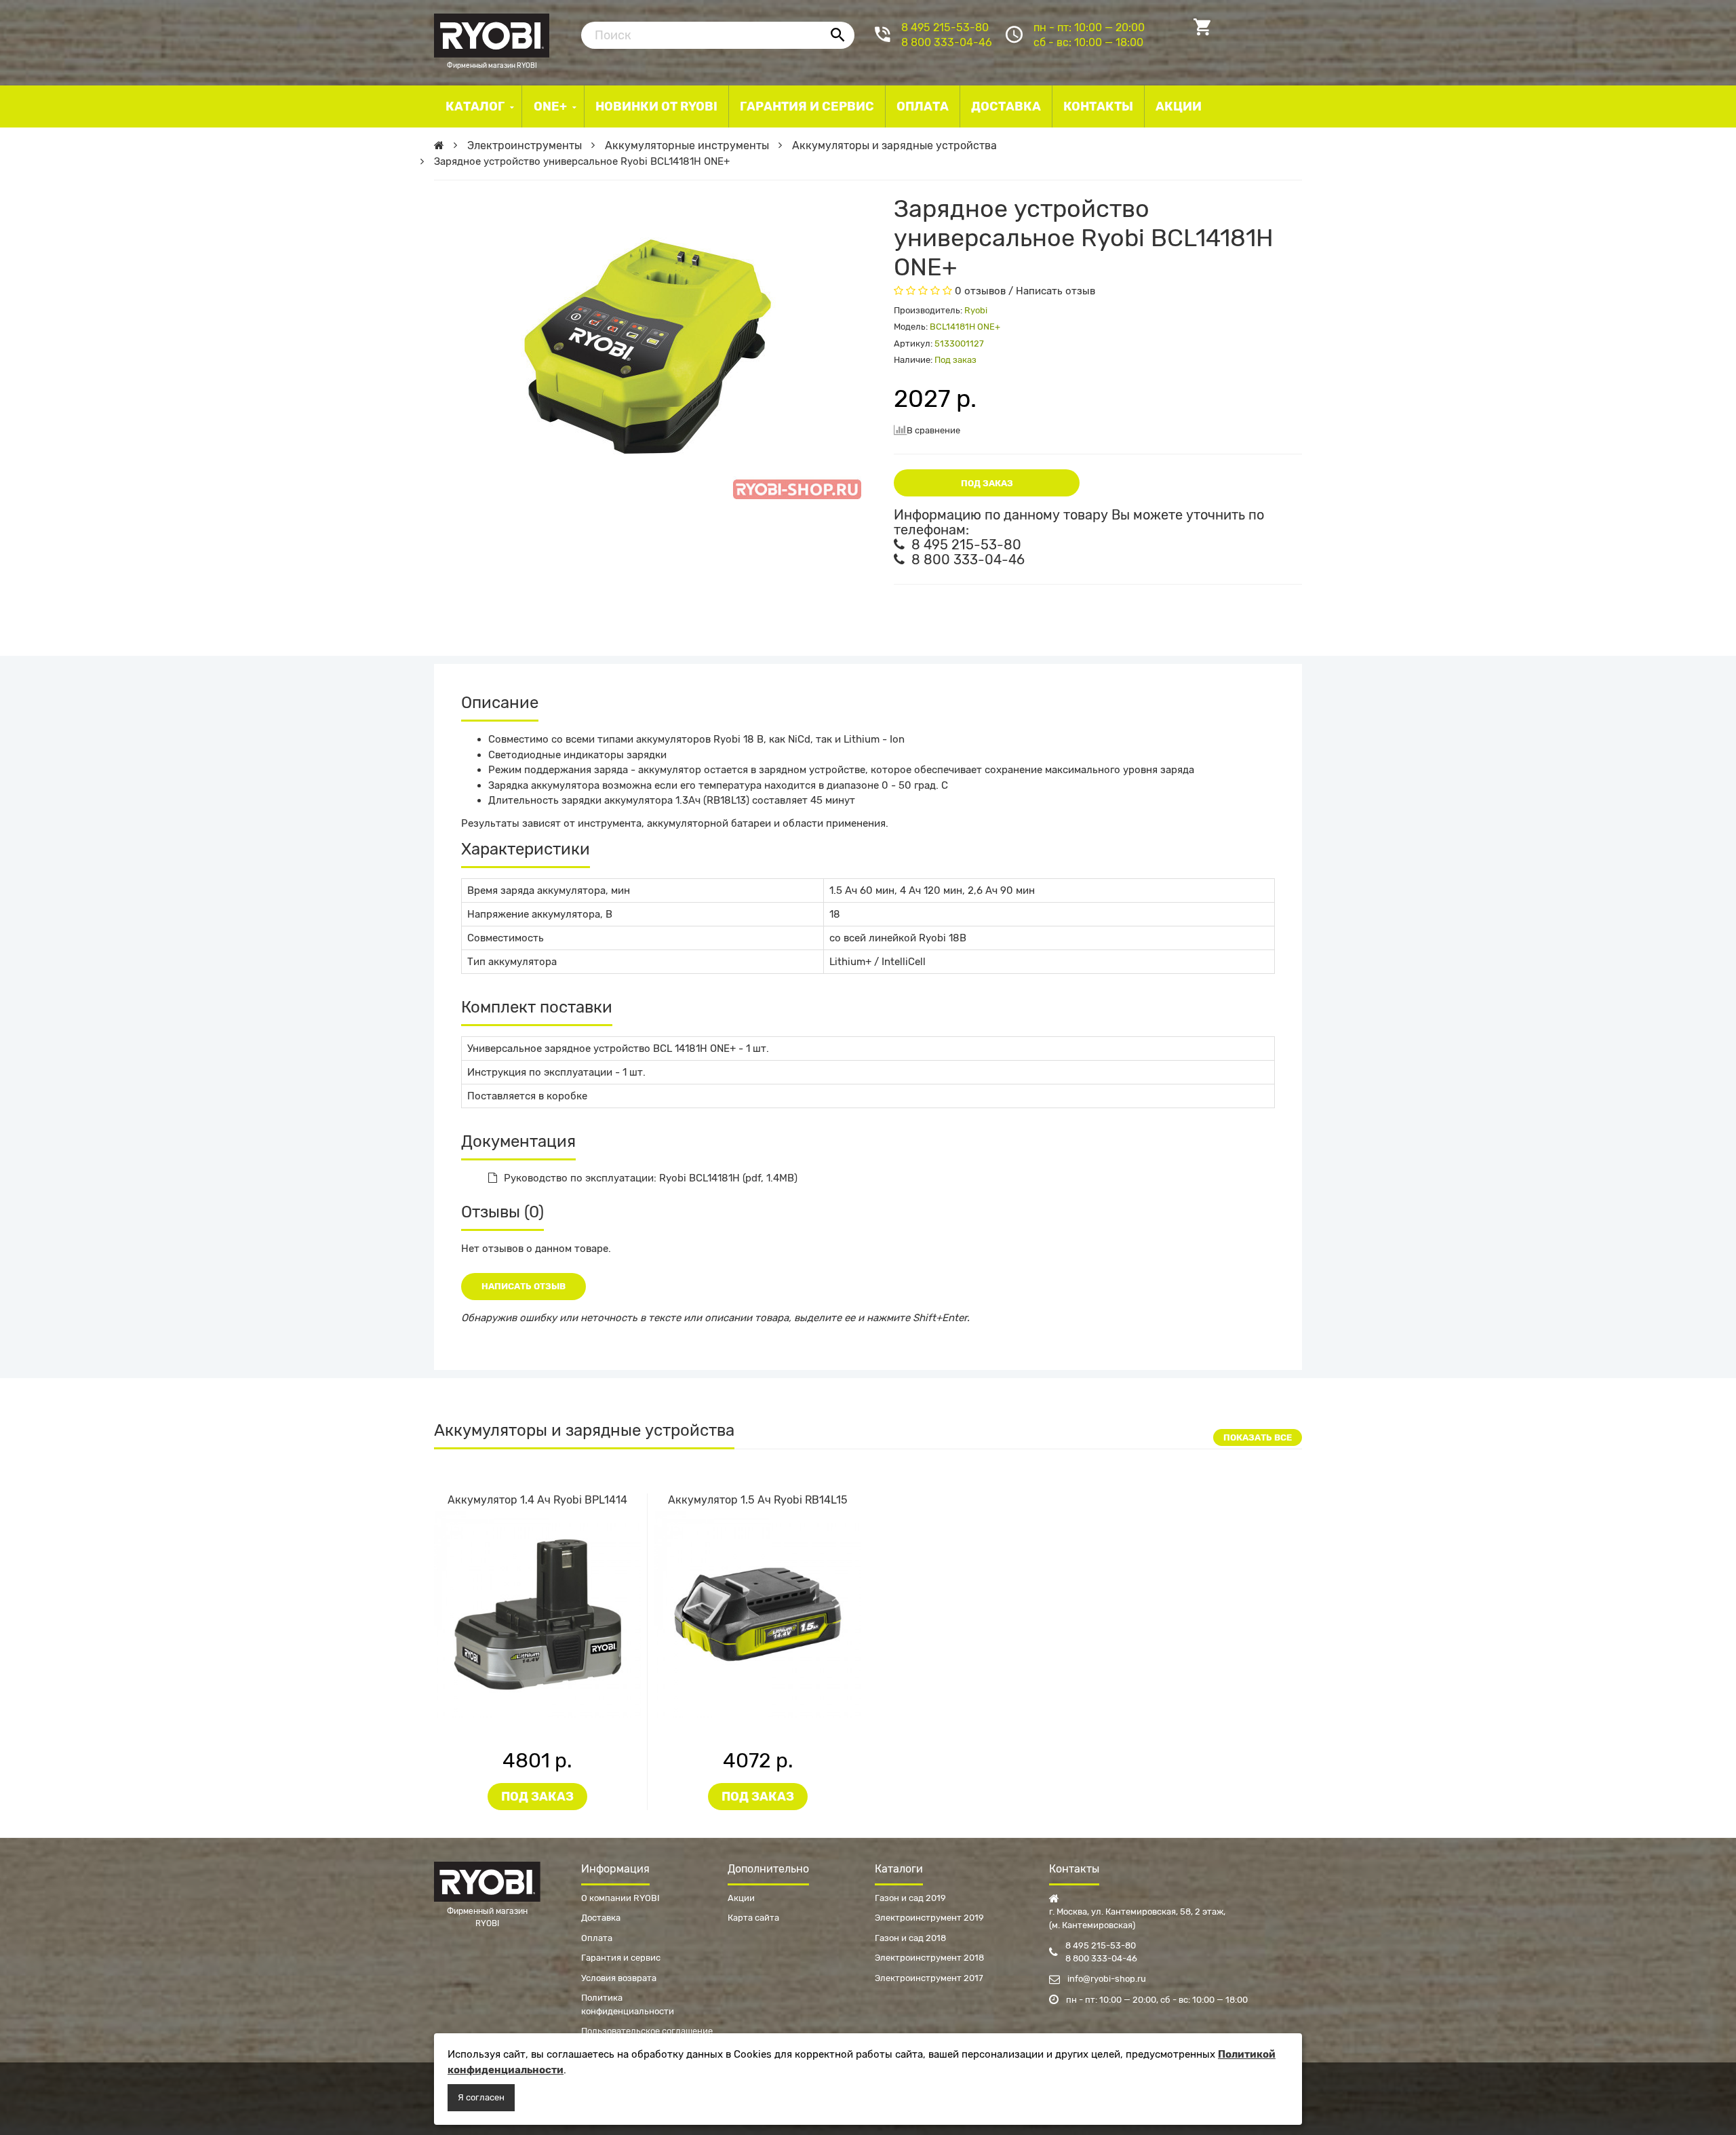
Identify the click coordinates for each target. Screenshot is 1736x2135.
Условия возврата (619, 1978)
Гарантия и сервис (621, 1958)
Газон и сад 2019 (910, 1898)
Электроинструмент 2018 (929, 1958)
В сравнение (933, 430)
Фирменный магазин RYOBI (492, 34)
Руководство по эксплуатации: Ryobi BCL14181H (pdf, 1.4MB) (651, 1178)
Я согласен (481, 2097)
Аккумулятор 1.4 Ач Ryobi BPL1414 (537, 1500)
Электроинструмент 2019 (929, 1918)
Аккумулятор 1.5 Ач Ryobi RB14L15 (758, 1500)
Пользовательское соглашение (647, 2031)
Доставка (601, 1918)
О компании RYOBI (620, 1898)
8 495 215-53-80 (945, 27)
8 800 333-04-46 (947, 42)
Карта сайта (753, 1918)
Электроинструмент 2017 (929, 1978)
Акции (741, 1898)
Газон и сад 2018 (910, 1938)
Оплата (597, 1938)
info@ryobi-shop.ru (1106, 1979)
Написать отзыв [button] (524, 1286)
